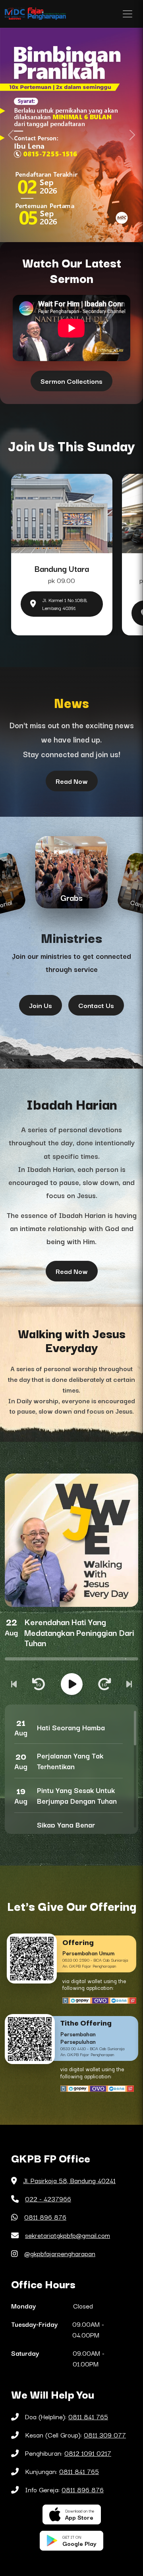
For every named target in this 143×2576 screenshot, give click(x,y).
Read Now (72, 781)
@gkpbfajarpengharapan (60, 2253)
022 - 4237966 (48, 2199)
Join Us (41, 1005)
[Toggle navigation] (128, 14)
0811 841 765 (88, 2416)
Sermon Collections (71, 381)
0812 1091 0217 (88, 2453)
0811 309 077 (105, 2435)
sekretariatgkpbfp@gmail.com (68, 2235)
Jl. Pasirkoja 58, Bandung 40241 (69, 2180)
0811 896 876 (45, 2217)
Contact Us (96, 1005)
